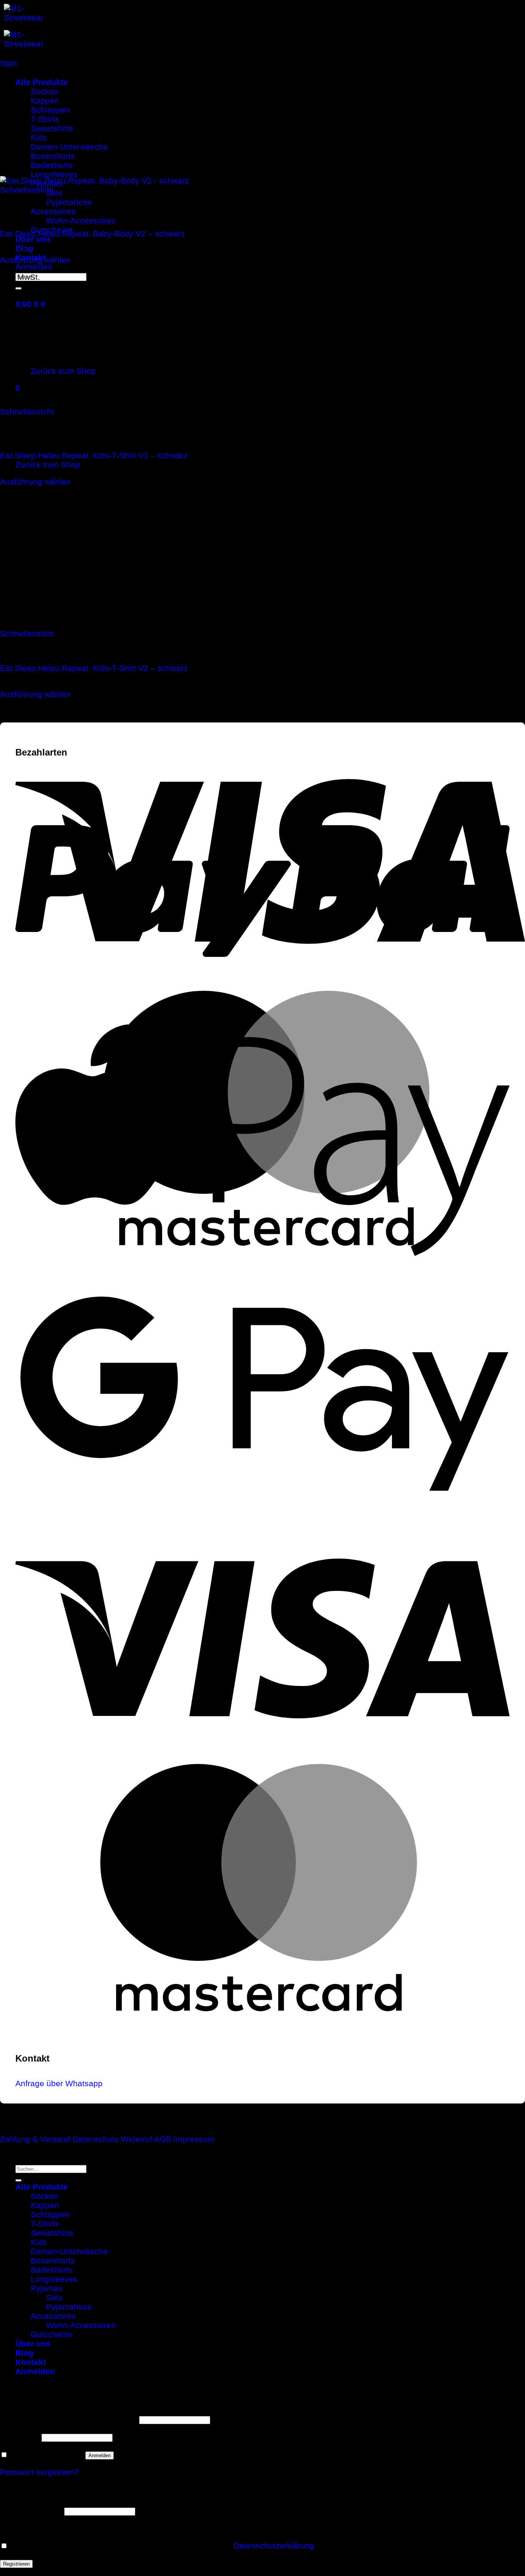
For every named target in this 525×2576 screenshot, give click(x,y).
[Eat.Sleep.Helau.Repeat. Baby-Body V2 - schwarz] (152, 181)
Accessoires (53, 211)
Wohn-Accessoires (81, 220)
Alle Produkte (42, 2187)
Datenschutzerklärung (274, 2545)
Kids (39, 2242)
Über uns (33, 239)
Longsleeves (54, 2279)
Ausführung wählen (35, 260)
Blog (24, 2353)
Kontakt (31, 2362)
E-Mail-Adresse (31, 2510)
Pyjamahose (69, 202)
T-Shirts (45, 2224)
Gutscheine (52, 2334)
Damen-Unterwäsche (69, 2251)
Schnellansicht (27, 190)
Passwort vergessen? (40, 2472)
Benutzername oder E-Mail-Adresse (68, 2419)
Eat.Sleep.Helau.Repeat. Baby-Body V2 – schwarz (93, 234)
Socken (45, 2196)
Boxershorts (53, 2261)
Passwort (20, 2437)
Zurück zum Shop (48, 465)
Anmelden (100, 2455)
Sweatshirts (52, 2233)
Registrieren (16, 2564)
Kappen (45, 2205)
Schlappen (50, 2214)
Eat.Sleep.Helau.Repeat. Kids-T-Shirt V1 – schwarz (94, 455)
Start (9, 63)
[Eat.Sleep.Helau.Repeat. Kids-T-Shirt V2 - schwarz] (115, 624)
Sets (54, 193)
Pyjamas (47, 2288)
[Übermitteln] (18, 288)
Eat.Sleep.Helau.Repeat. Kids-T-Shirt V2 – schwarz (94, 668)
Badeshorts (52, 2270)
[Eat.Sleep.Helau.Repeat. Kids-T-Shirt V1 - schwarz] (115, 402)
